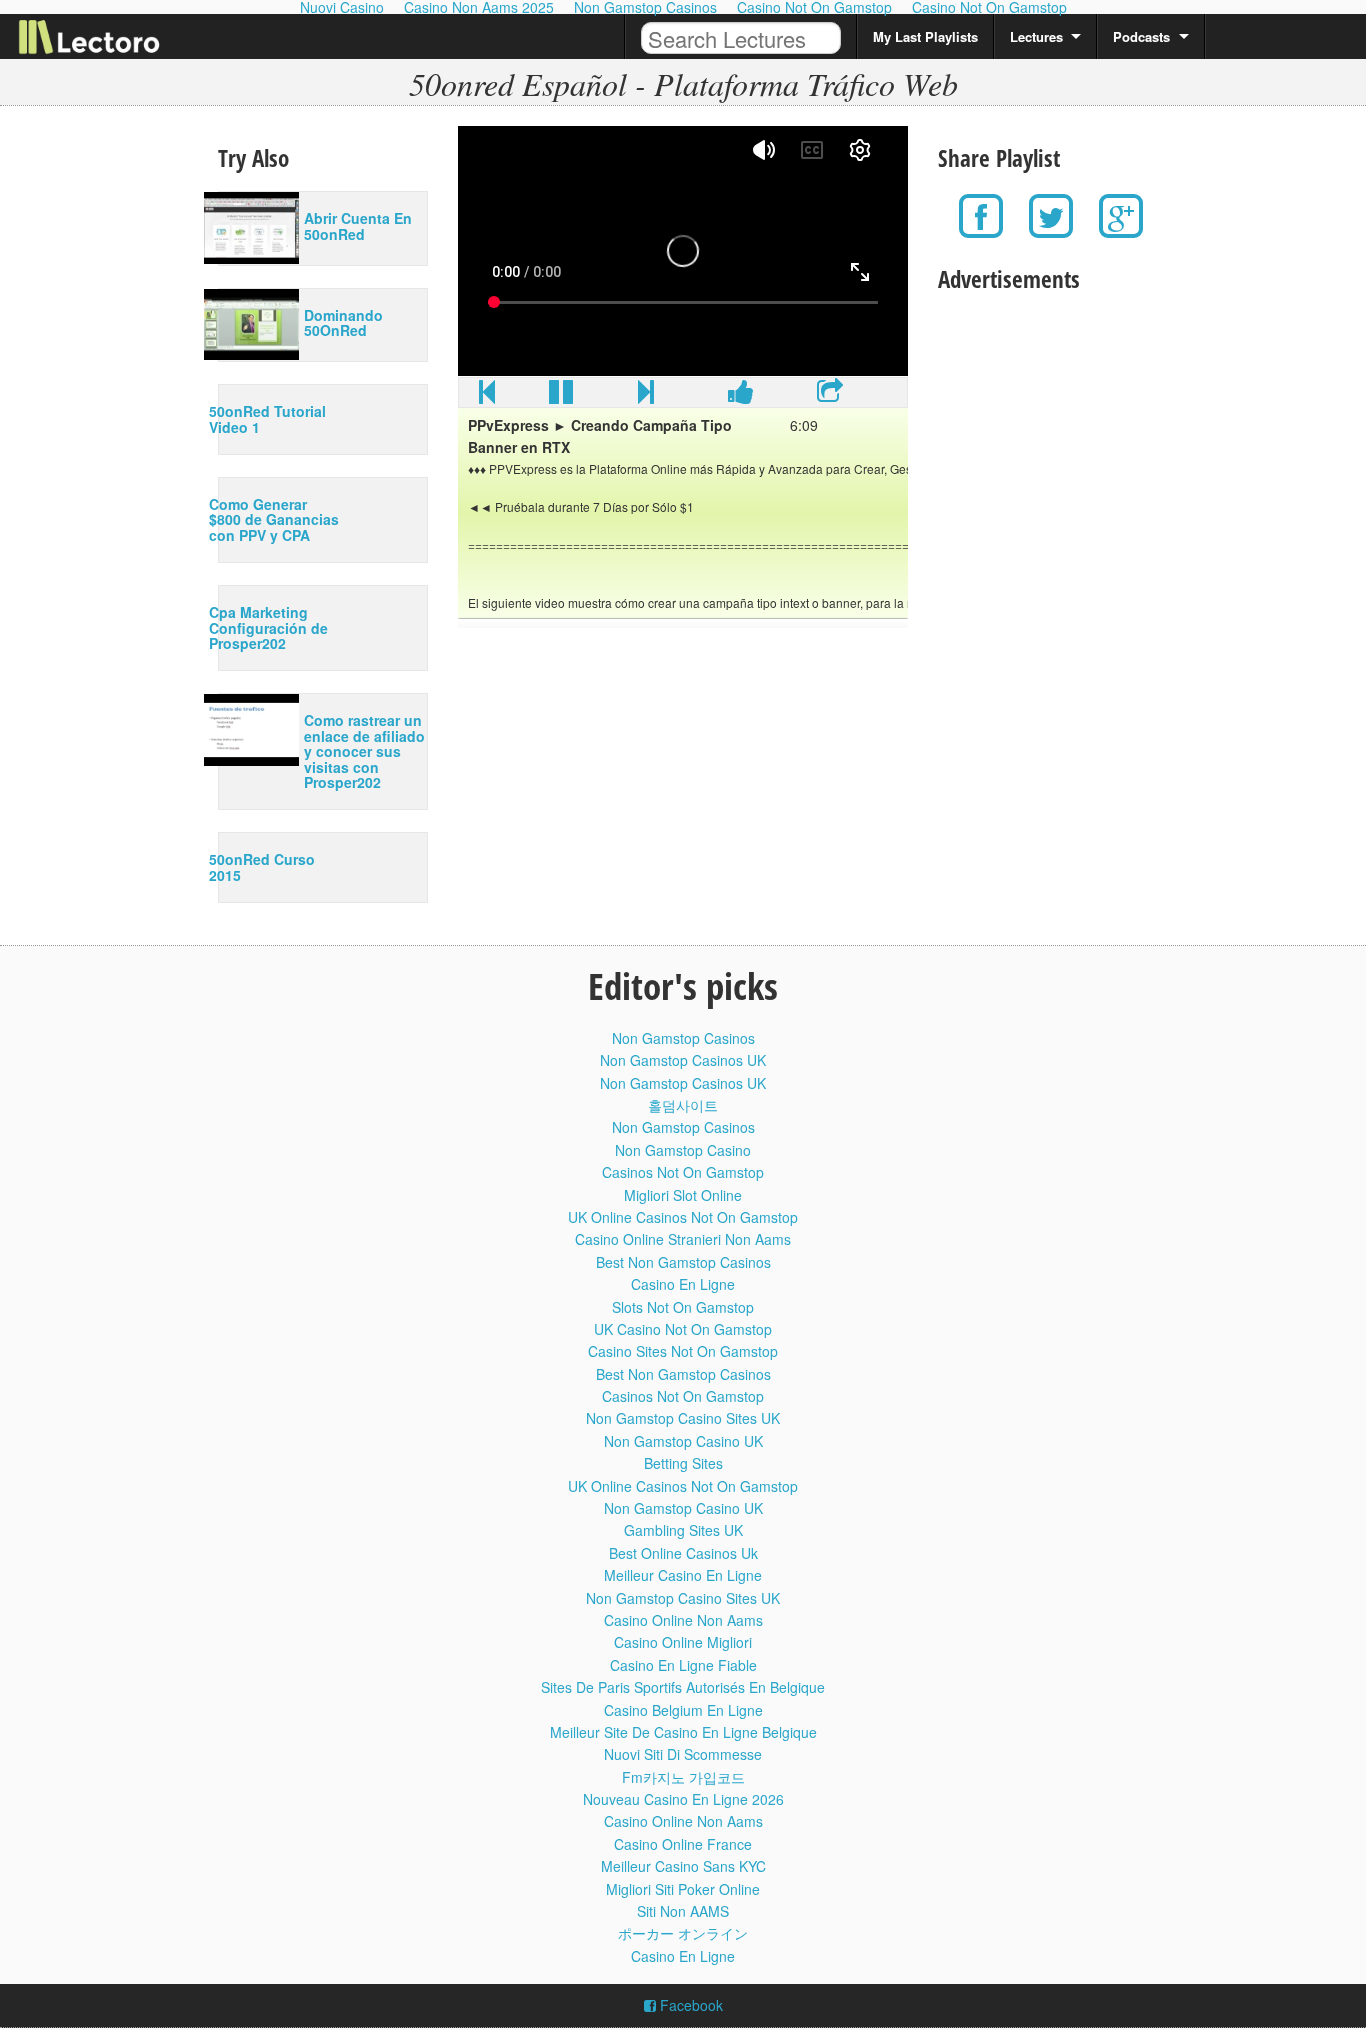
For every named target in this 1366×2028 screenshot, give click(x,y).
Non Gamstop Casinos (683, 1038)
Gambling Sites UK (683, 1530)
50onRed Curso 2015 (262, 866)
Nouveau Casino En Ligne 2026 (683, 1799)
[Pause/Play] (561, 396)
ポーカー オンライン (683, 1933)
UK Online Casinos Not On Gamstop (683, 1217)
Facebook (689, 2005)
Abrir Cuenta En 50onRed (358, 225)
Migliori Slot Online (683, 1195)
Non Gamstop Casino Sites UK (683, 1418)
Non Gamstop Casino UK (683, 1441)
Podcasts (1141, 36)
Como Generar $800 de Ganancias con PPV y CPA (274, 519)
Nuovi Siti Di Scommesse (683, 1754)
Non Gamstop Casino (683, 1150)
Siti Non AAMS (683, 1911)
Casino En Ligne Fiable (683, 1665)
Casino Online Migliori (683, 1642)
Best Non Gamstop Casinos (683, 1262)
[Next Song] (646, 396)
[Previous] (487, 396)
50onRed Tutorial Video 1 (267, 418)
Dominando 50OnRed (343, 322)
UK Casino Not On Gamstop (683, 1329)
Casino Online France (683, 1844)
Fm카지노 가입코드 (683, 1777)
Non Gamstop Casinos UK (683, 1060)
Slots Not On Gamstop (683, 1307)
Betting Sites (683, 1463)
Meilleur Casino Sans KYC (683, 1866)
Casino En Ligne (683, 1284)
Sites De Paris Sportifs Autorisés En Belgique (683, 1687)
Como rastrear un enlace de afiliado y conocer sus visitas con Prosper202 (364, 751)
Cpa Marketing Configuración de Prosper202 (268, 627)
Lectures (1036, 36)
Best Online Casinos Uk (683, 1553)
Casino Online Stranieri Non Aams (683, 1239)
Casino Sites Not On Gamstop (683, 1351)
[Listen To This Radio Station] (830, 396)
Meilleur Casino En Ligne (683, 1575)
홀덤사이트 (683, 1105)
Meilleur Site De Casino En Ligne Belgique (683, 1732)
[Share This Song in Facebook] (741, 396)
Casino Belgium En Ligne (683, 1710)
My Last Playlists (925, 36)
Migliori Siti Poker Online (683, 1889)
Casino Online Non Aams (683, 1620)
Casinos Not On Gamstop (683, 1172)
